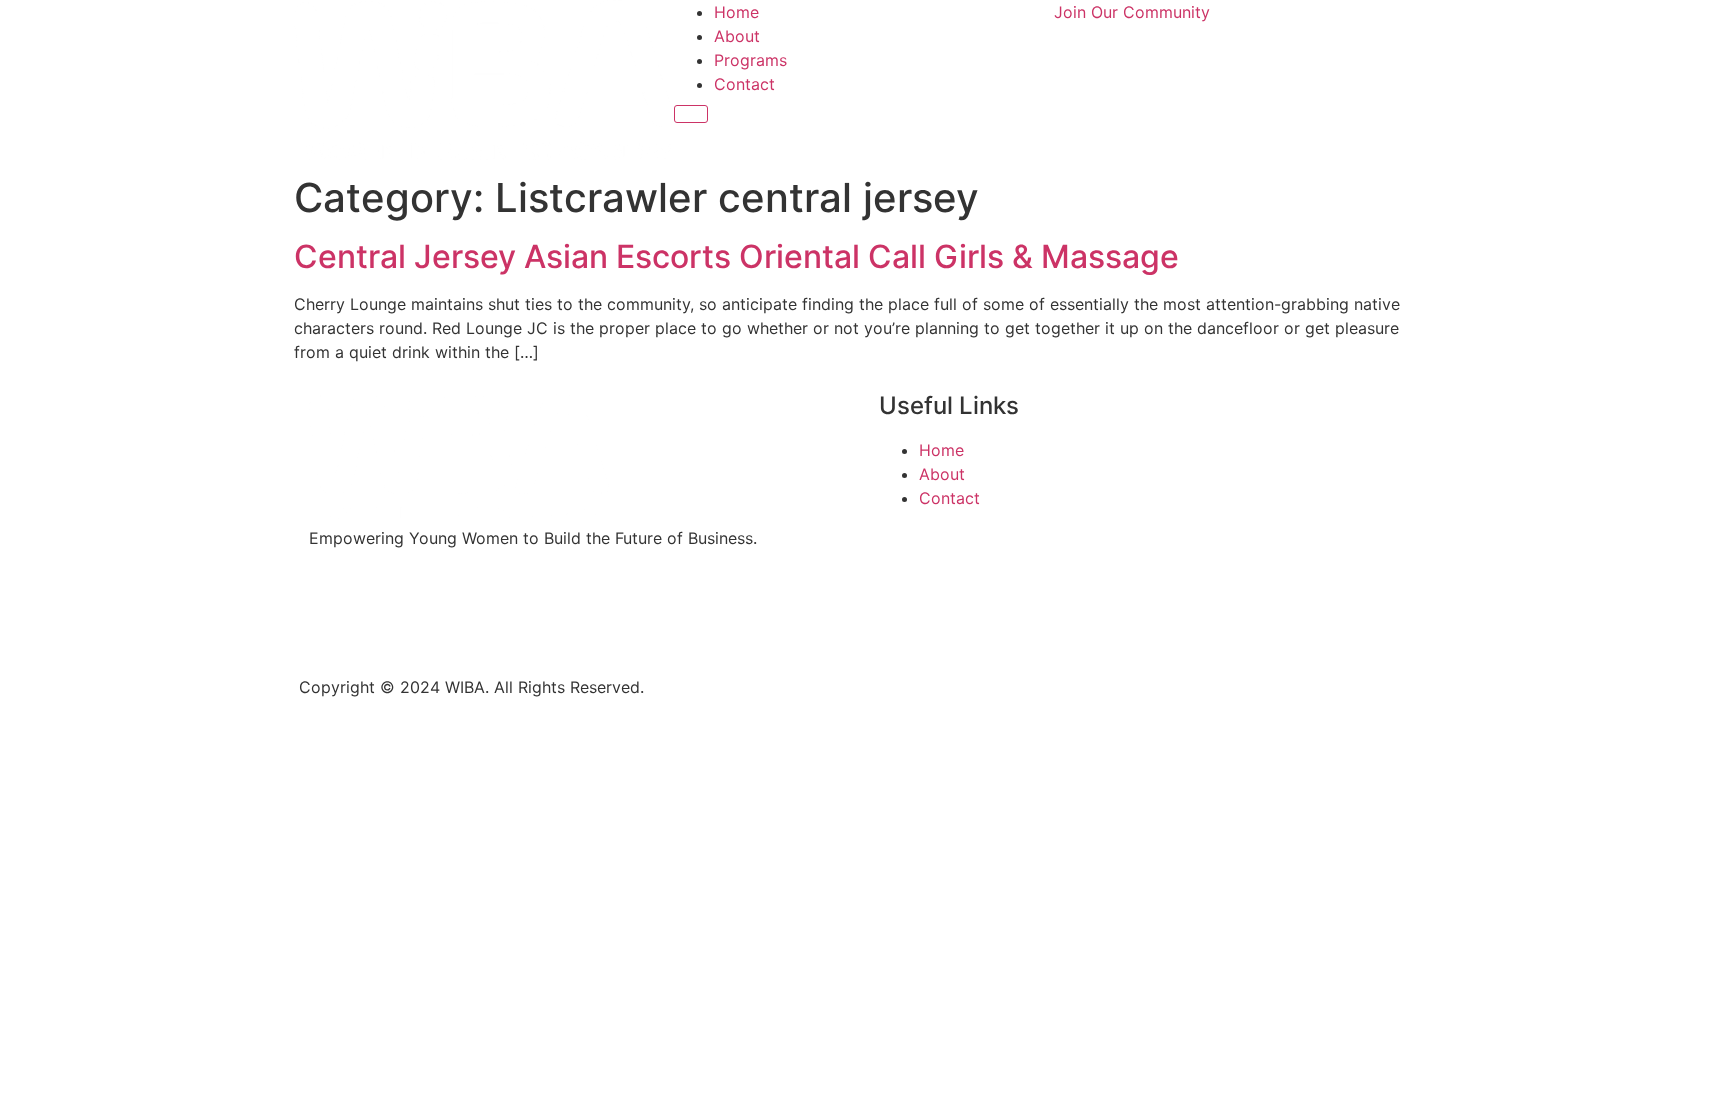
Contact (744, 84)
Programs (750, 60)
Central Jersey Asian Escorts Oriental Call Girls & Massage (736, 256)
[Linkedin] (444, 609)
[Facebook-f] (334, 609)
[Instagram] (389, 609)
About (737, 36)
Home (736, 12)
